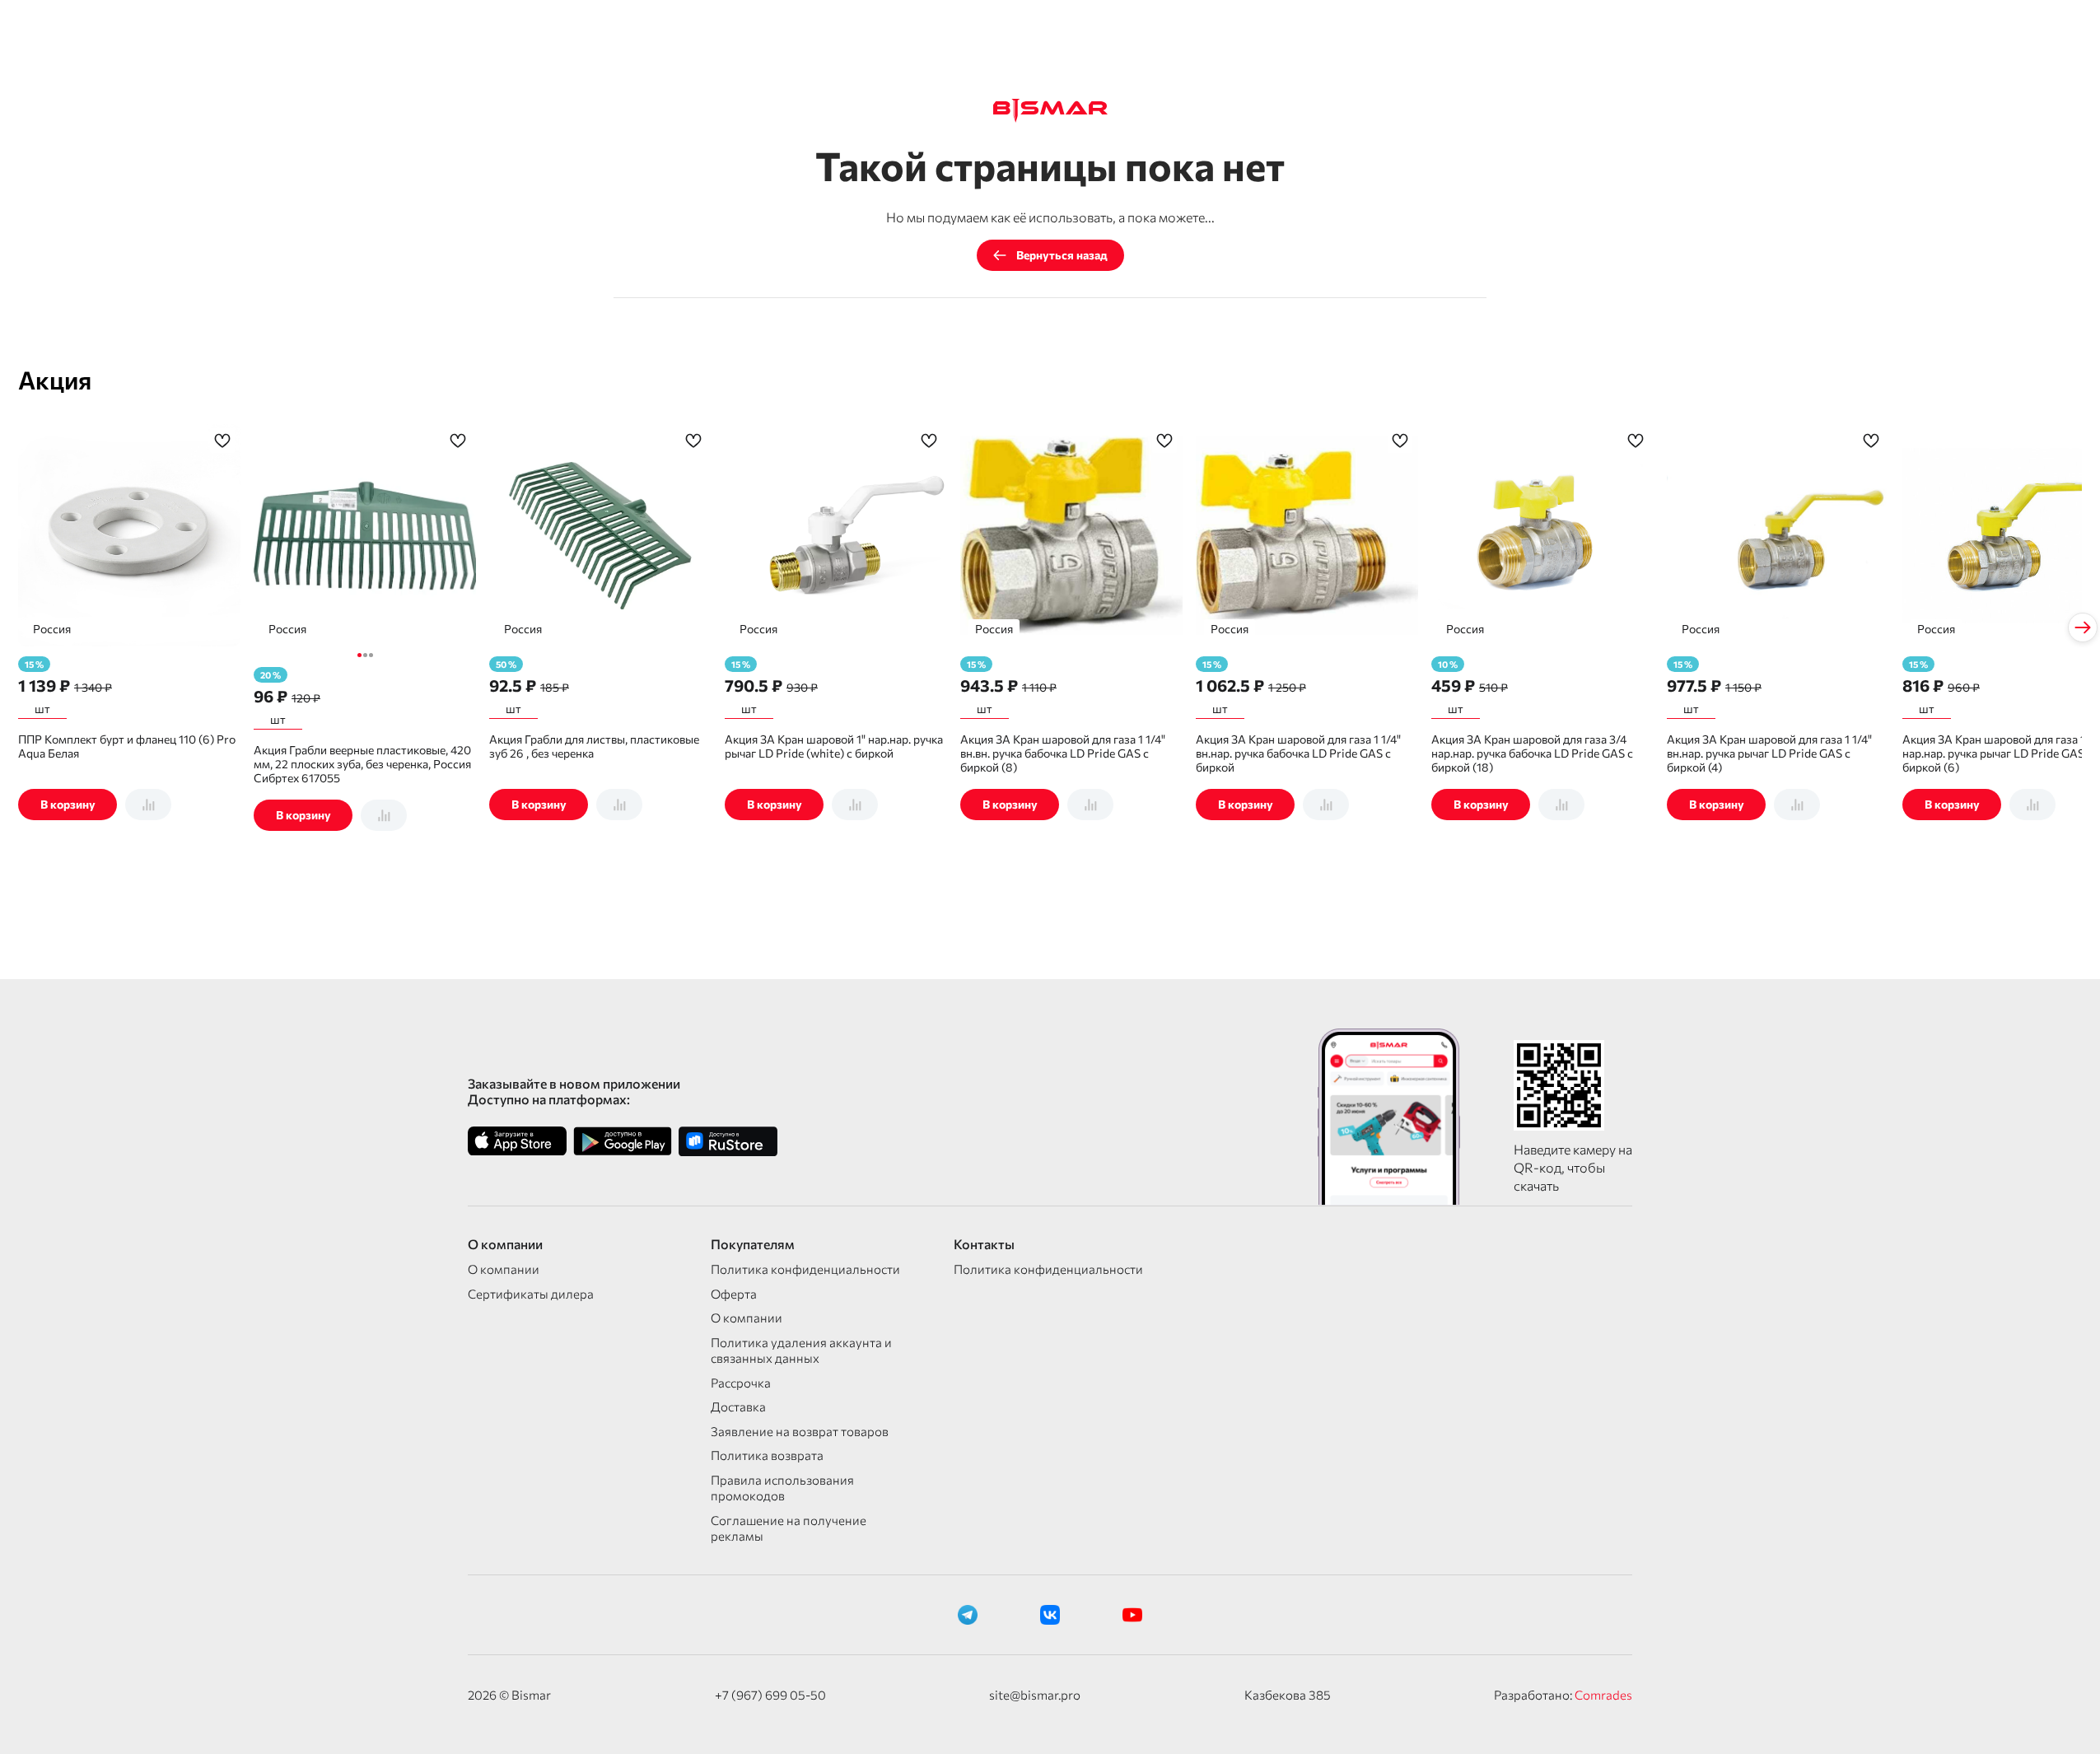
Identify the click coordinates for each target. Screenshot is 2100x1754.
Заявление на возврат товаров (800, 1431)
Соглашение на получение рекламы (789, 1528)
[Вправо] (2083, 627)
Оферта (734, 1294)
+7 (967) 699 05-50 (770, 1695)
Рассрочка (741, 1383)
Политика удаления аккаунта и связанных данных (801, 1350)
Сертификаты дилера (531, 1294)
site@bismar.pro (1035, 1695)
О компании (504, 1269)
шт (42, 709)
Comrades (1603, 1695)
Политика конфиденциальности (805, 1269)
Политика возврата (767, 1455)
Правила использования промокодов (782, 1488)
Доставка (738, 1406)
